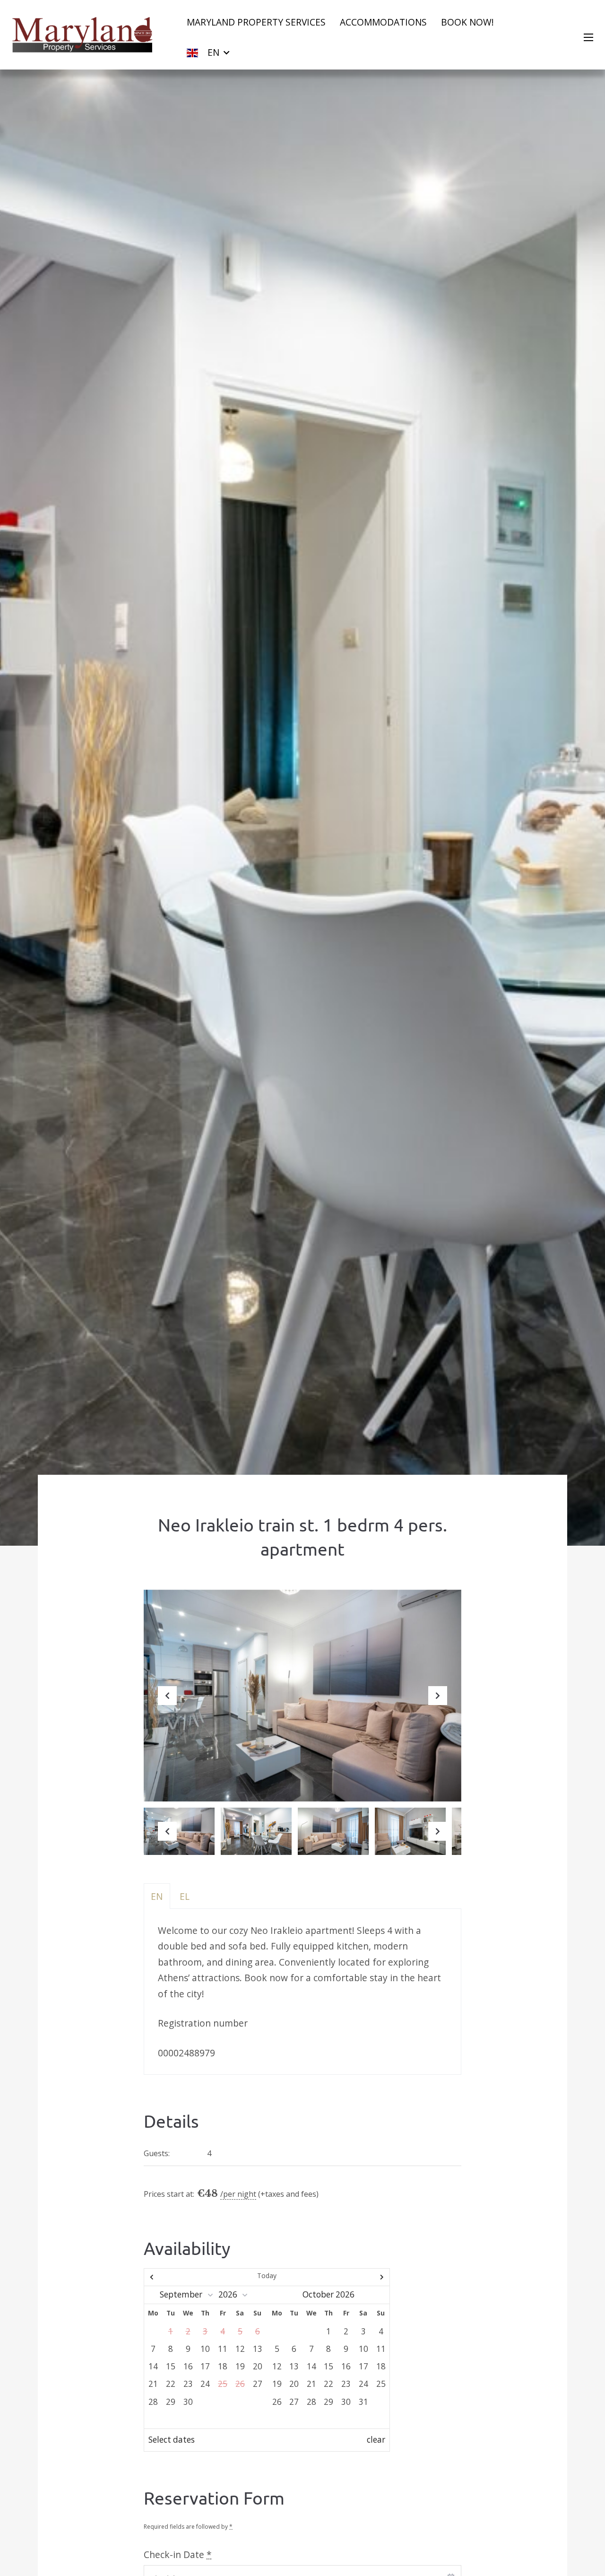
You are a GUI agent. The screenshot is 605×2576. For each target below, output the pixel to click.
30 (188, 2402)
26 (277, 2402)
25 (381, 2384)
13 (258, 2349)
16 (188, 2366)
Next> (353, 2277)
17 (205, 2366)
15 (171, 2366)
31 (363, 2402)
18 (223, 2366)
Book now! (467, 22)
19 (240, 2366)
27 (258, 2384)
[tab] (157, 1896)
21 (153, 2384)
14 (153, 2366)
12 (240, 2349)
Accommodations (383, 22)
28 (153, 2402)
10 (205, 2349)
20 (258, 2366)
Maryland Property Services (256, 22)
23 (188, 2384)
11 (223, 2349)
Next (438, 1703)
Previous (167, 1703)
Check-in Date (178, 2554)
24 (205, 2384)
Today (267, 2276)
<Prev (181, 2277)
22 (171, 2384)
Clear (376, 2440)
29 (171, 2402)
